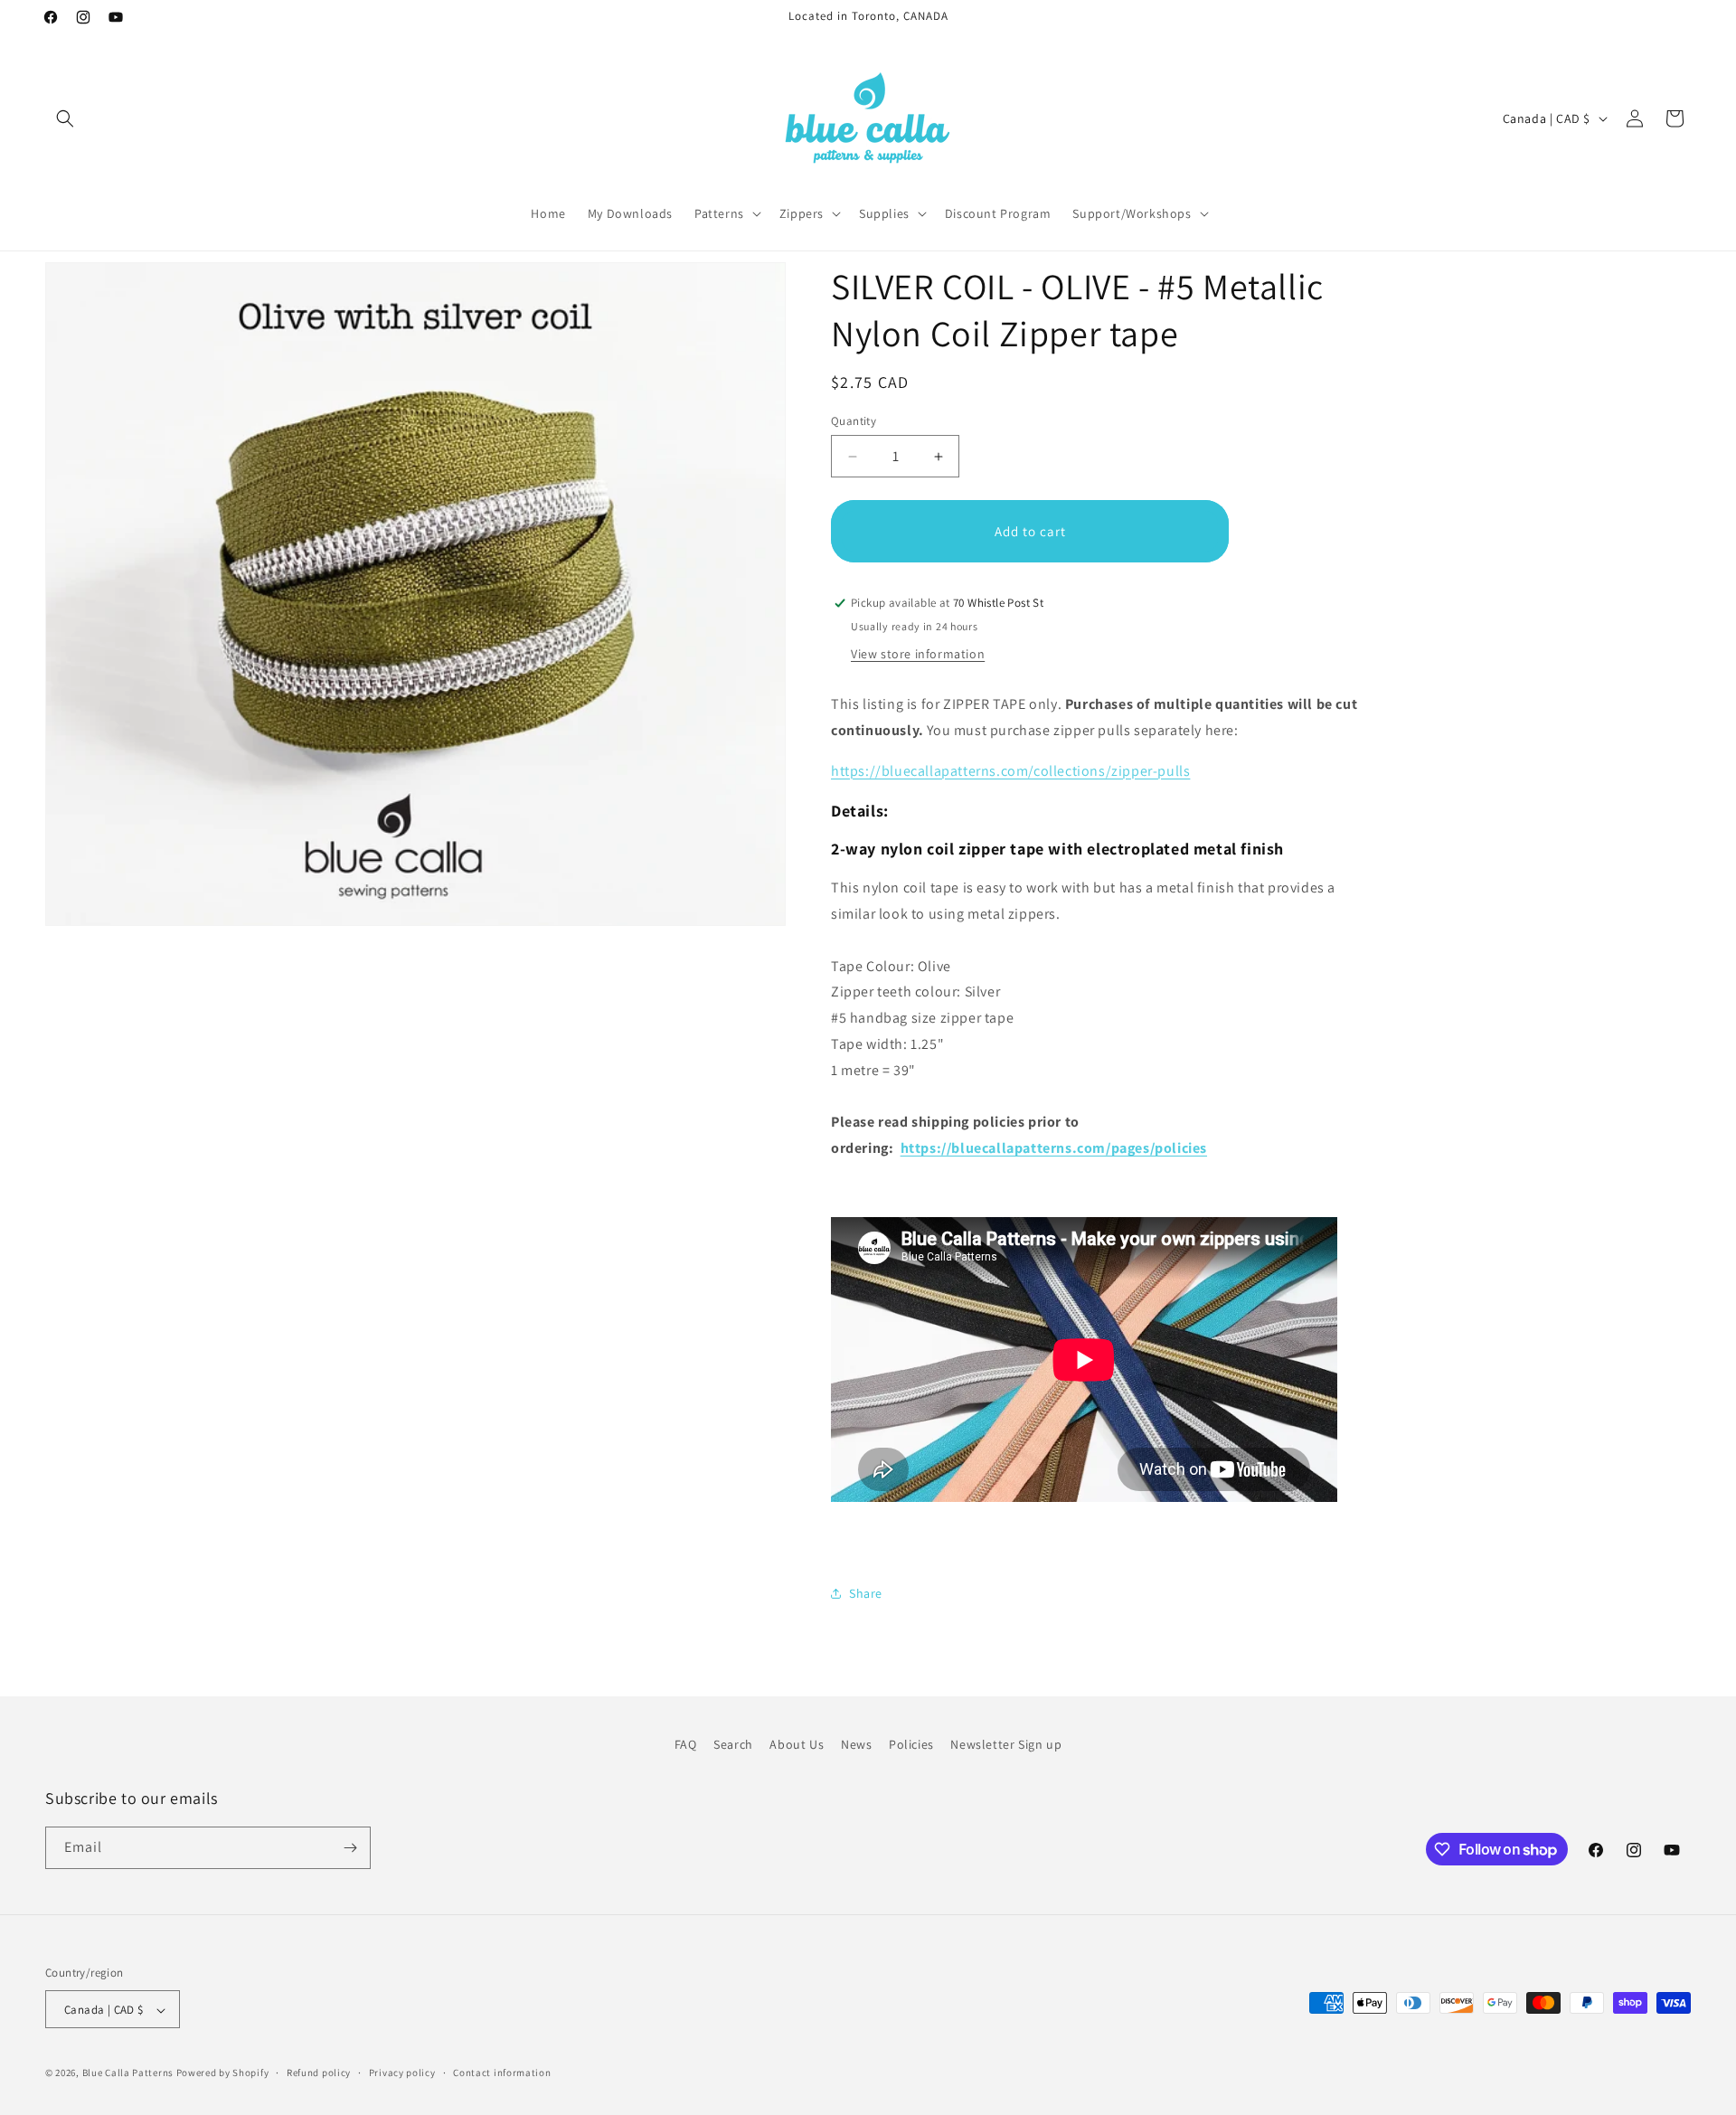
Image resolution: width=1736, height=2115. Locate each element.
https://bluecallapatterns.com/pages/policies (1054, 1148)
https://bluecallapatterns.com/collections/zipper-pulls (1010, 771)
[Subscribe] (350, 1848)
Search (733, 1744)
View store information (918, 654)
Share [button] (866, 1593)
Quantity (854, 421)
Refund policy (319, 2073)
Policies (911, 1744)
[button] (65, 118)
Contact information (502, 2073)
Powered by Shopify (223, 2073)
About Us (797, 1744)
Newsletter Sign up (1006, 1744)
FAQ (686, 1744)
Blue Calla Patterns (128, 2073)
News (856, 1744)
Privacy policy (402, 2073)
